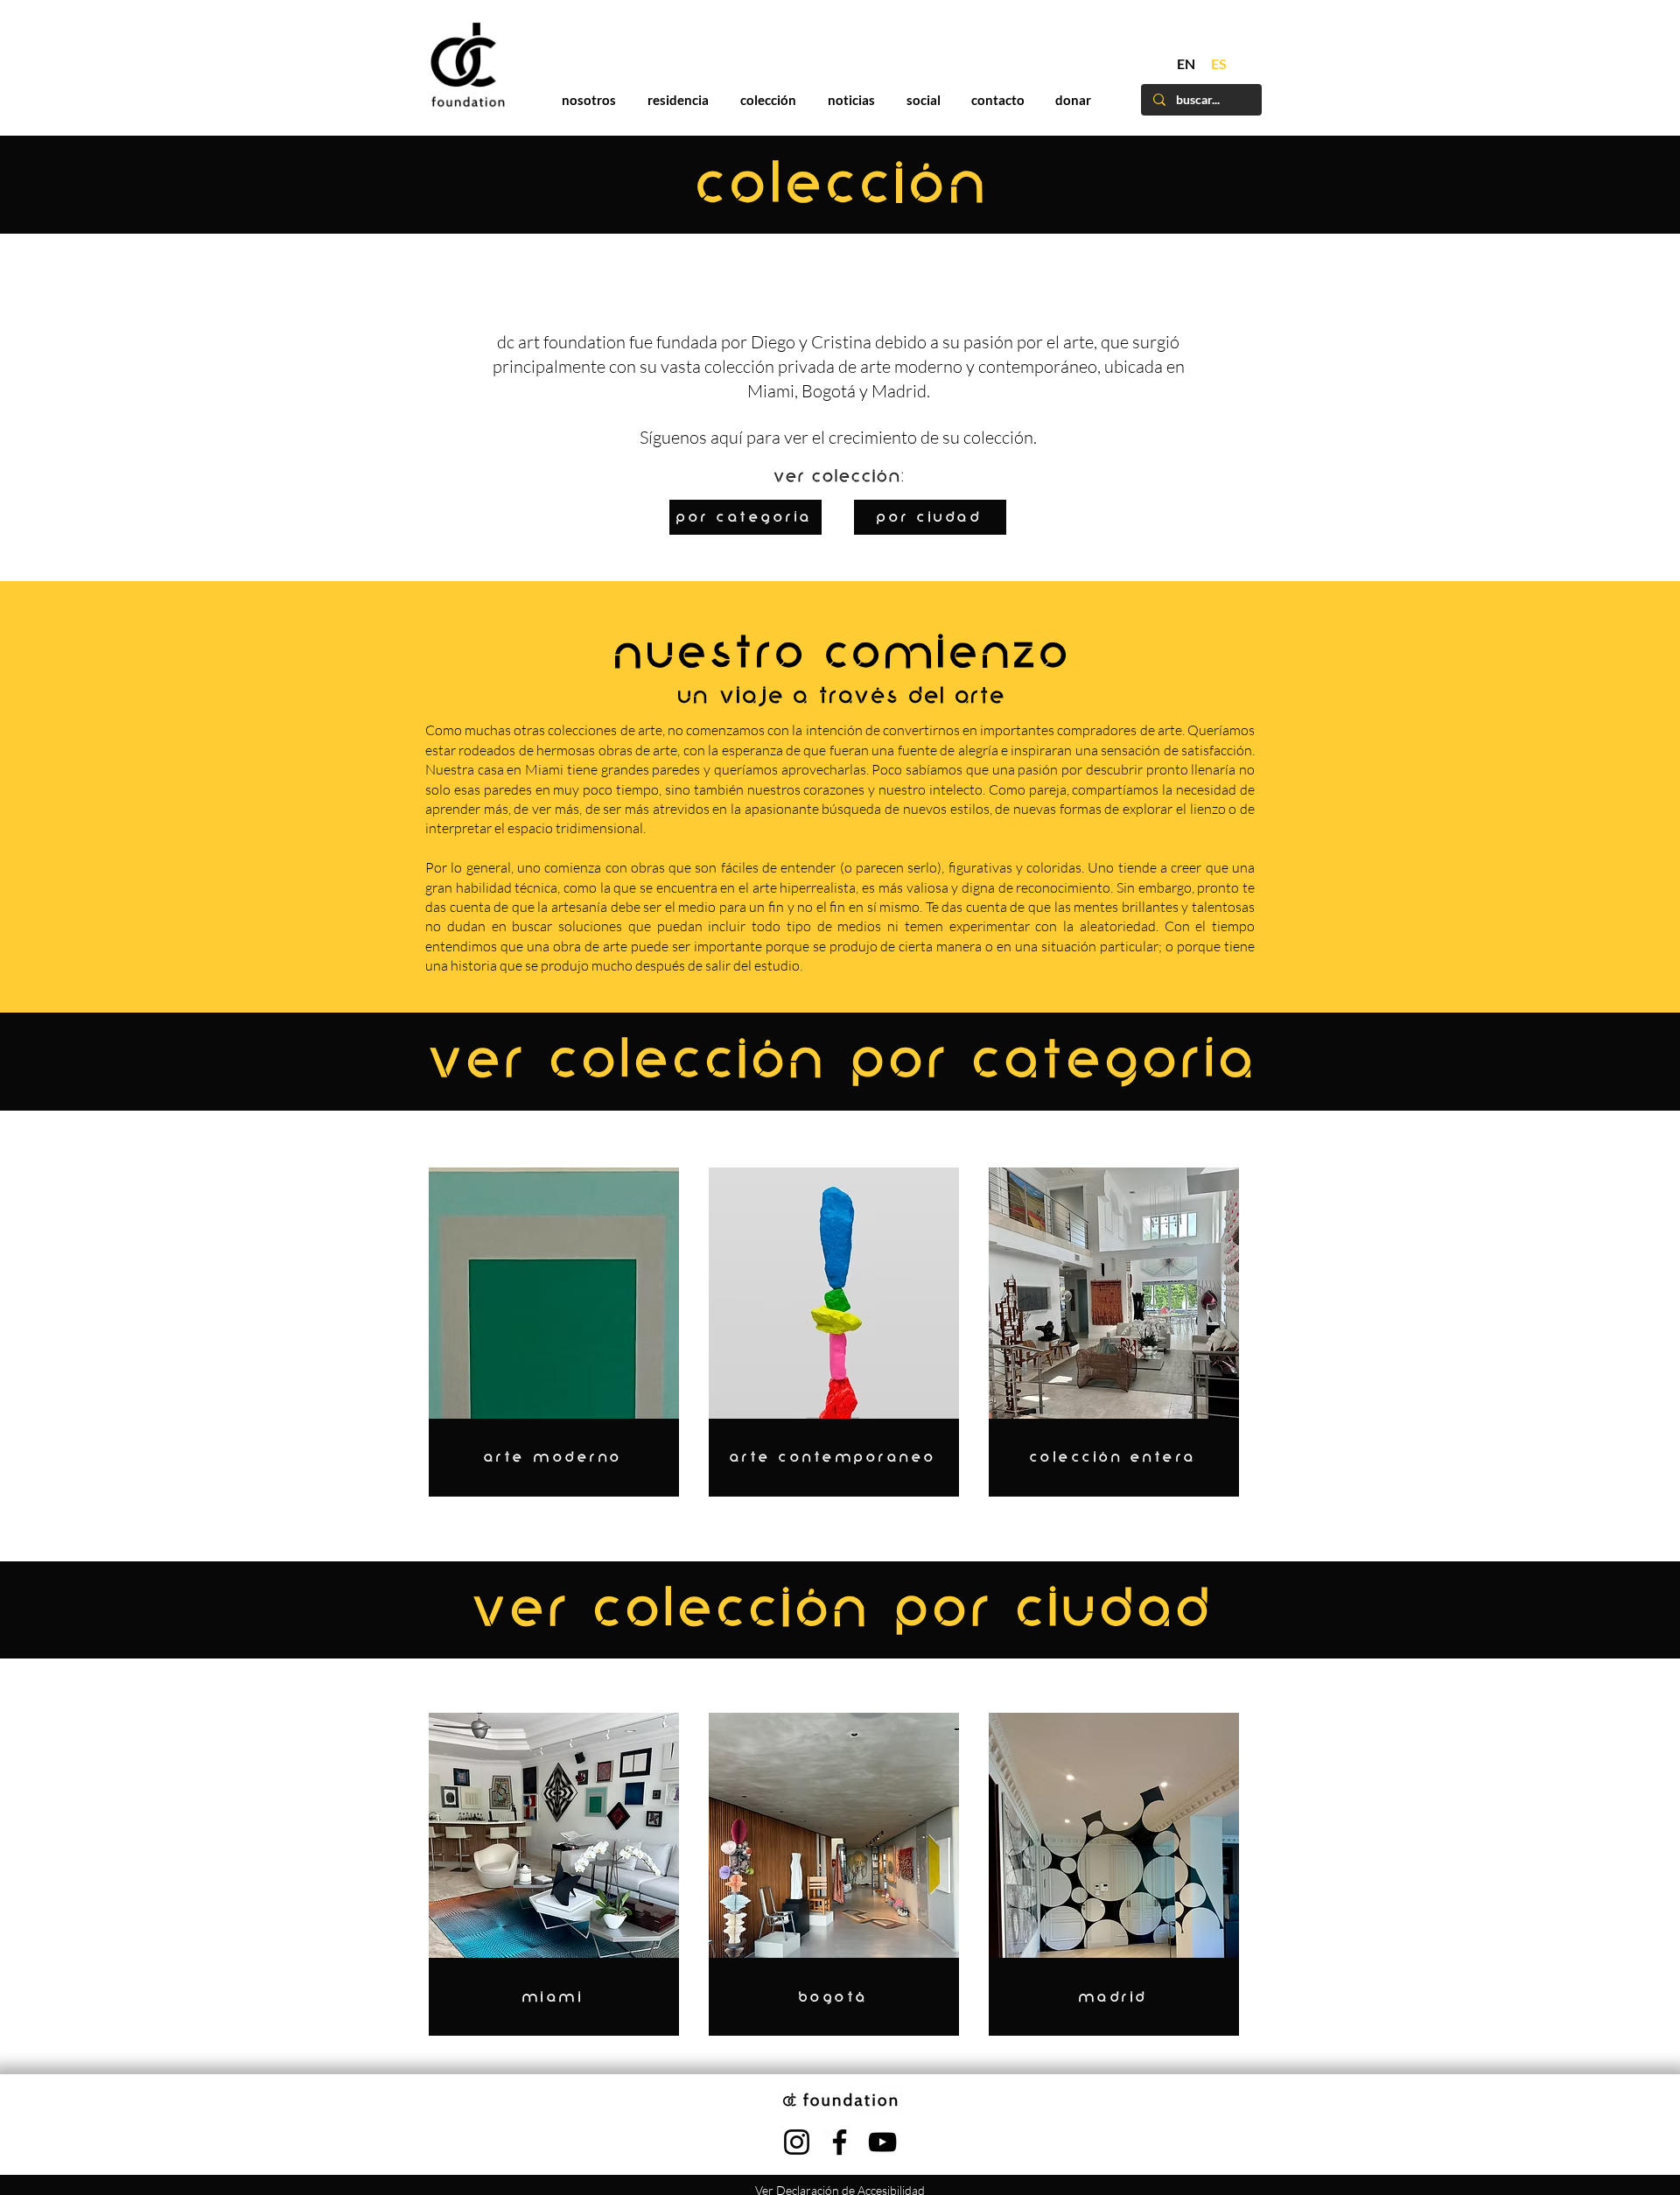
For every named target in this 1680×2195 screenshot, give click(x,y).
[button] (1200, 826)
